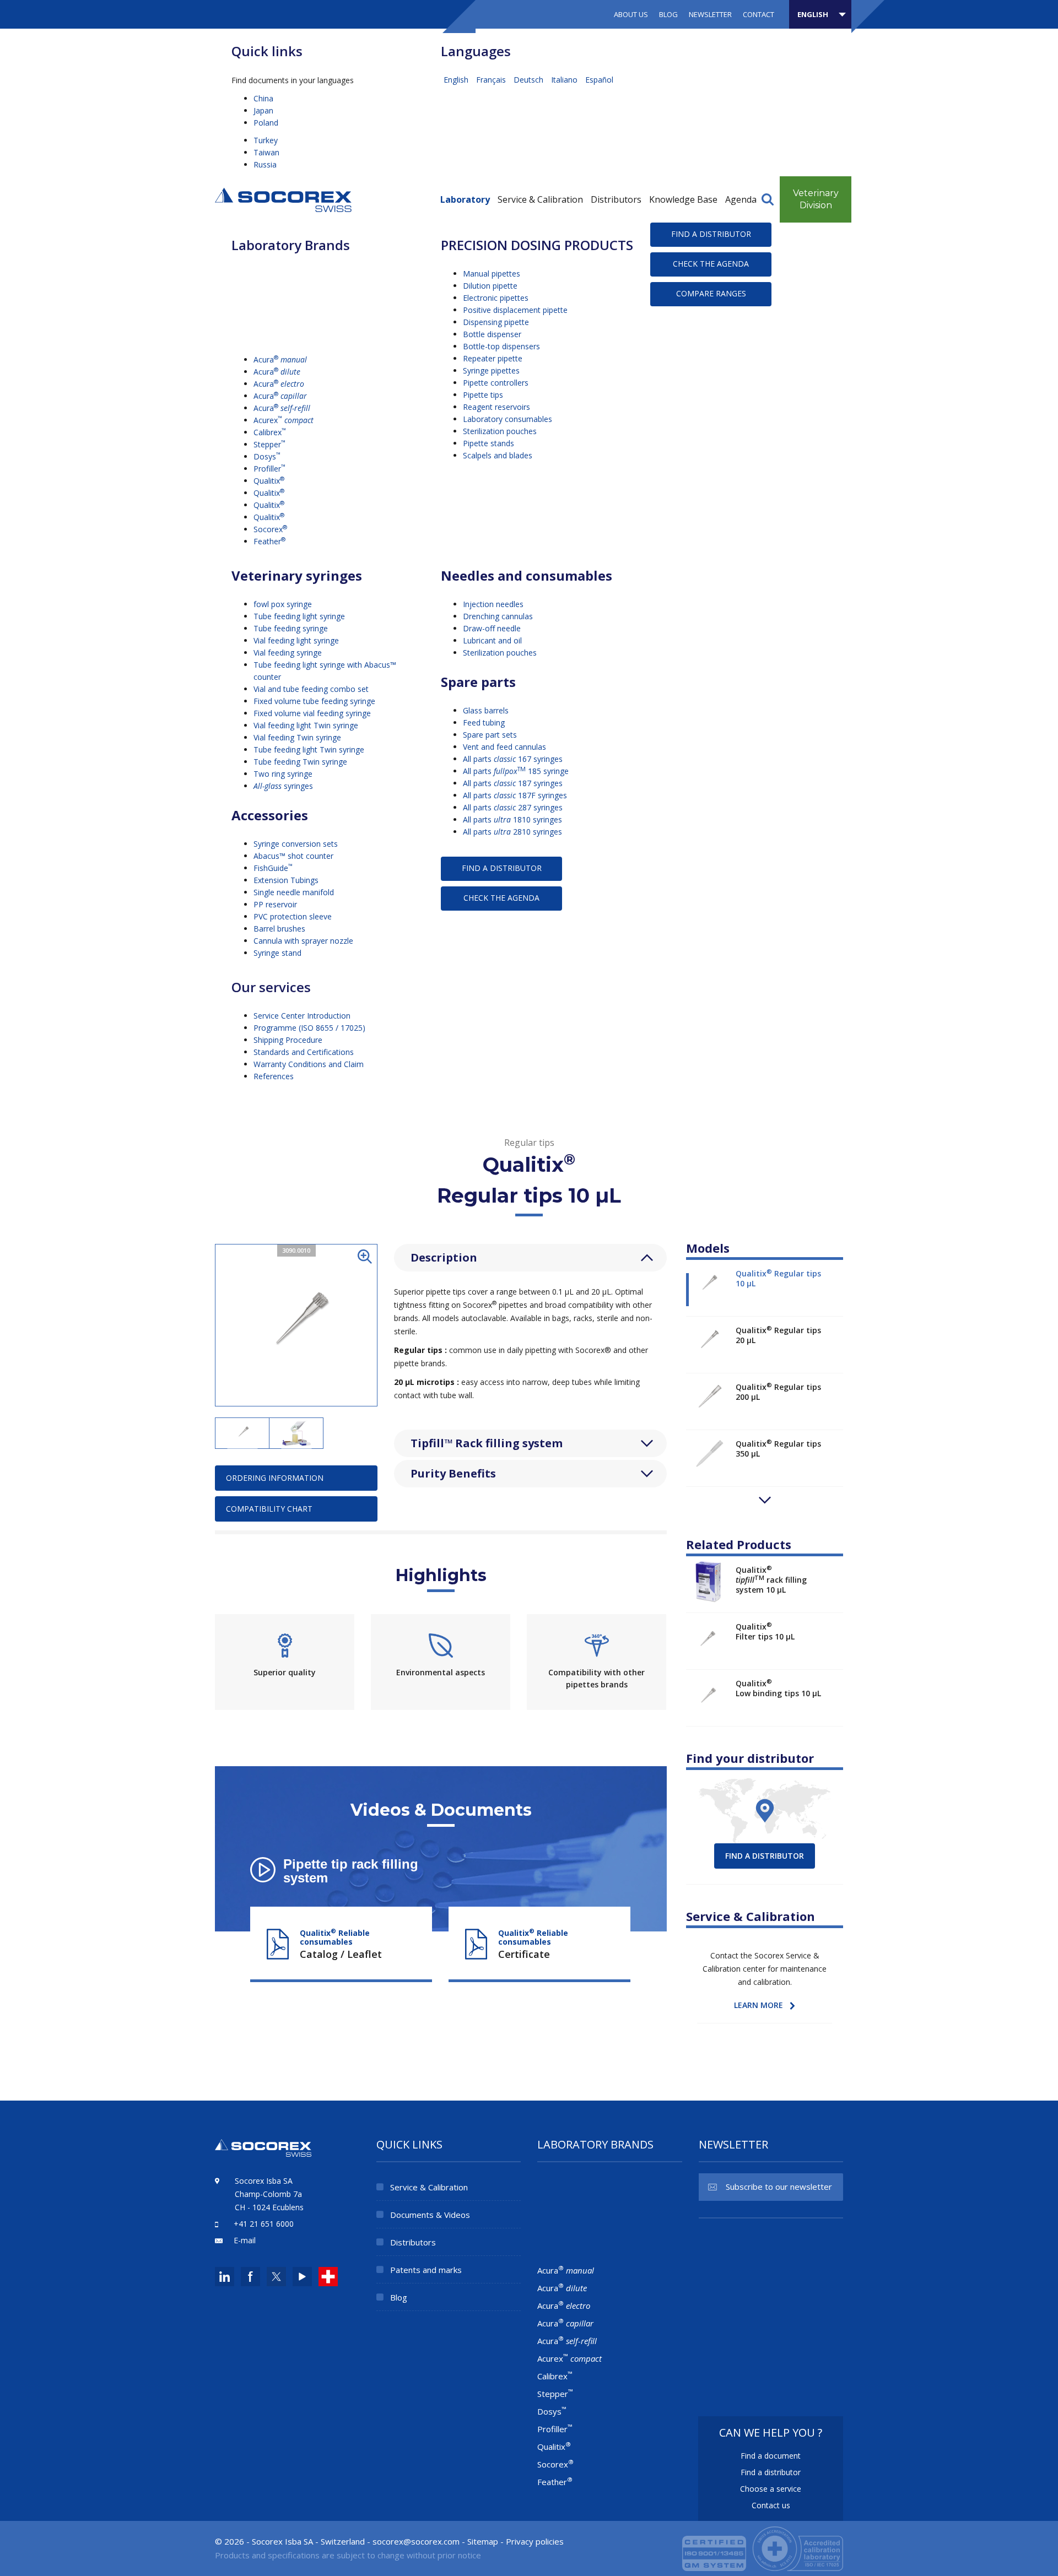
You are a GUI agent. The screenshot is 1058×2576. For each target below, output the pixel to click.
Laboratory (465, 199)
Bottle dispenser (492, 334)
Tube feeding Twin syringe (300, 762)
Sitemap (483, 2541)
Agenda (741, 199)
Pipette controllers (496, 383)
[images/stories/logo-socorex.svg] (283, 199)
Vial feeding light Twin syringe (306, 725)
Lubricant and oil (492, 640)
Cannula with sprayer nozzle (303, 941)
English (457, 80)
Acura (280, 359)
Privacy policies (535, 2541)
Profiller (269, 469)
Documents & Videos (430, 2215)
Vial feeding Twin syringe (297, 737)
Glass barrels (486, 710)
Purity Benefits (453, 1473)
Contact (759, 14)
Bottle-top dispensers (501, 346)
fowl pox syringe (283, 604)
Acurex (284, 420)
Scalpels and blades (498, 455)
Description (444, 1257)
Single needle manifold (294, 892)
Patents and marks (426, 2270)
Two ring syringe (283, 774)
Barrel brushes (279, 929)
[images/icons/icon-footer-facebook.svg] (250, 2277)
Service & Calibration (540, 199)
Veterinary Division (816, 199)
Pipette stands (488, 443)
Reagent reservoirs (496, 407)
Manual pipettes (492, 274)
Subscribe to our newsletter (779, 2187)
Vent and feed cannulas (504, 747)
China (263, 98)
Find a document (771, 2456)
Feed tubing (484, 723)
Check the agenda (711, 264)
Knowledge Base (683, 199)
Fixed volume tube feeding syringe (314, 701)
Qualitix (269, 481)
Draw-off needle (492, 628)
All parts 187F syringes (515, 795)
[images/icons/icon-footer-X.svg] (275, 2277)
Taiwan (266, 152)
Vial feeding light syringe (296, 640)
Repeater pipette (493, 358)
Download (341, 1940)
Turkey (266, 140)
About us (631, 14)
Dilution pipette (490, 286)
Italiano (565, 80)
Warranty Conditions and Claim (309, 1064)
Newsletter (710, 14)
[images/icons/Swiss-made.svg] (328, 2277)
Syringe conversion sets (296, 844)
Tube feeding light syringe (299, 616)
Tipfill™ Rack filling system (487, 1443)
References (274, 1076)
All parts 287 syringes (513, 807)
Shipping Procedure (288, 1040)
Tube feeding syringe (291, 628)
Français (492, 80)
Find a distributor (711, 234)
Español (599, 80)
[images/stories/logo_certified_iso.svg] (763, 2547)
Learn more (759, 2005)
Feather (269, 541)
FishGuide (273, 868)
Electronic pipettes (496, 298)
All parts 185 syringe (516, 771)
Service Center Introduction (302, 1016)
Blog (668, 14)
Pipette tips (483, 395)
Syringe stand (277, 953)
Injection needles (493, 604)
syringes (283, 786)
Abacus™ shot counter (293, 856)
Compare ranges (711, 293)
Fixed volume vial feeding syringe (312, 713)
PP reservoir (275, 904)
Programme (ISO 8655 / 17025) (309, 1028)
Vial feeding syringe (288, 653)
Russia (265, 164)
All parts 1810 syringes (512, 819)
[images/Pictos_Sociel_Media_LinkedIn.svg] (225, 2277)
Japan (263, 110)
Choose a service (771, 2489)
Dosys (267, 456)
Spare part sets (490, 735)
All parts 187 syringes (513, 783)
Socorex (270, 529)
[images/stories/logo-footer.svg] (263, 2154)
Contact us (771, 2505)
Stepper (269, 444)
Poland (266, 123)
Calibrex (270, 432)
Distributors (616, 199)
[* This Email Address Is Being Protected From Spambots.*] (416, 2541)
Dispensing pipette (496, 322)
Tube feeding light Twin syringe (309, 749)
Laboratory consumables (508, 419)
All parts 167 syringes (513, 759)
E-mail (245, 2240)
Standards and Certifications (304, 1052)
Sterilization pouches (500, 431)
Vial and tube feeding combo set (311, 689)
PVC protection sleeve (293, 916)
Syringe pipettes (491, 370)
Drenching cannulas (498, 616)
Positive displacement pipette (515, 310)
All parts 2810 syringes (512, 832)
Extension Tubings (286, 880)
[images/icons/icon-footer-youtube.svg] (302, 2277)
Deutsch (530, 80)
